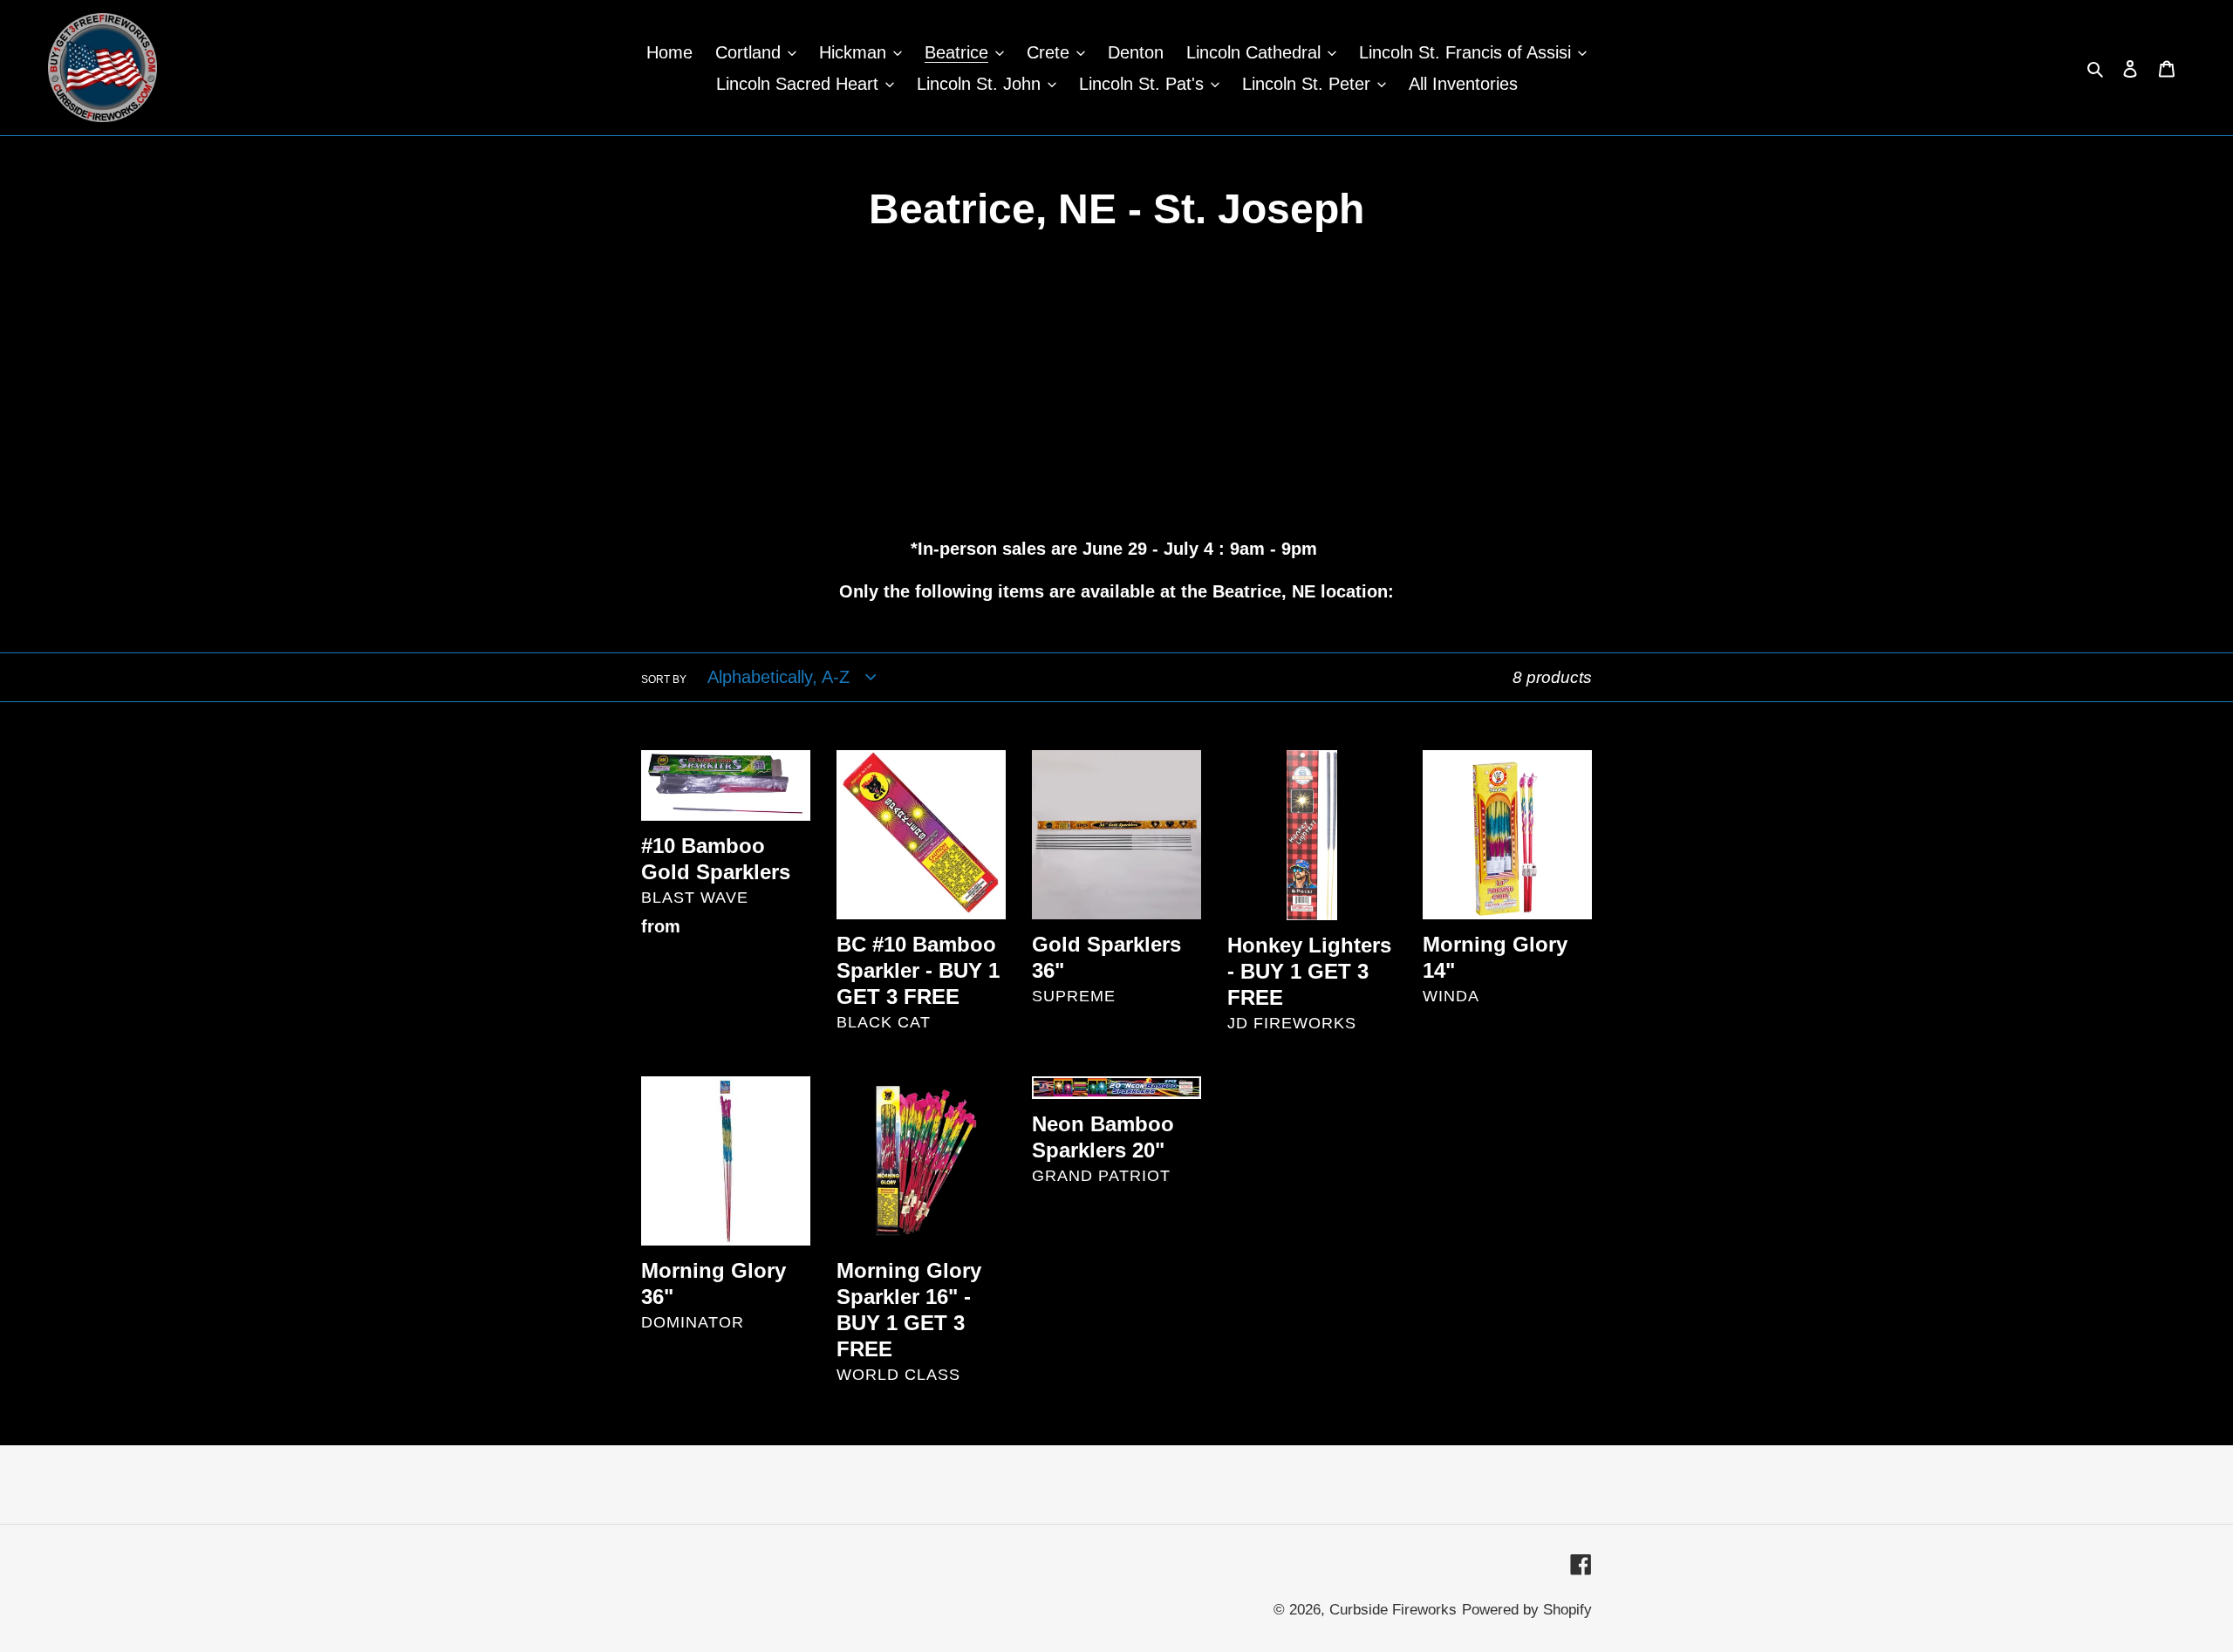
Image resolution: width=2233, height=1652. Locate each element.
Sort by (664, 679)
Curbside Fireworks (1393, 1610)
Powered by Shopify (1527, 1610)
